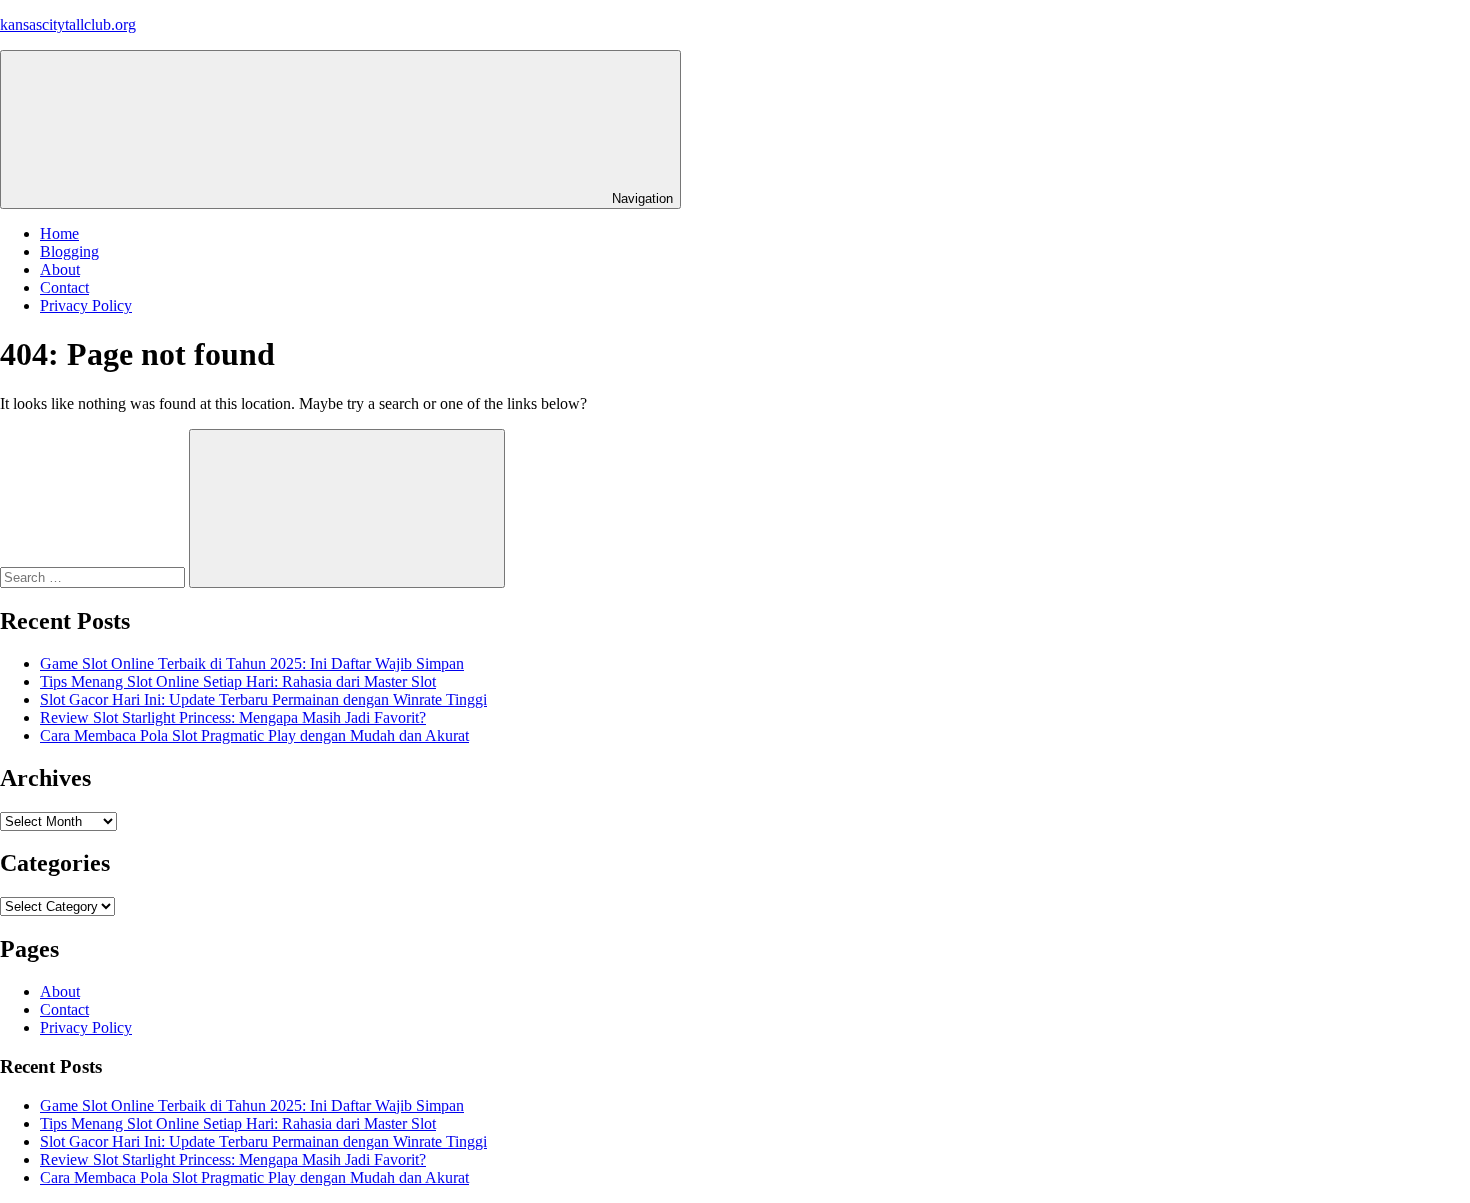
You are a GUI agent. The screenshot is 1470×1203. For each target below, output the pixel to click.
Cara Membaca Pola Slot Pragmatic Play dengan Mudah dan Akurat (254, 735)
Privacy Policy (86, 305)
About (60, 269)
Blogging (69, 251)
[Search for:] (94, 576)
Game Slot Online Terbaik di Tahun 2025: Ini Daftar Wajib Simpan (252, 663)
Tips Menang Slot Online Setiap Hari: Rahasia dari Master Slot (238, 681)
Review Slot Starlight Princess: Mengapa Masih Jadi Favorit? (233, 717)
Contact (64, 287)
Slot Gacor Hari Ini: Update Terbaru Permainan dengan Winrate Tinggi (263, 699)
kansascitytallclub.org (68, 24)
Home (59, 233)
